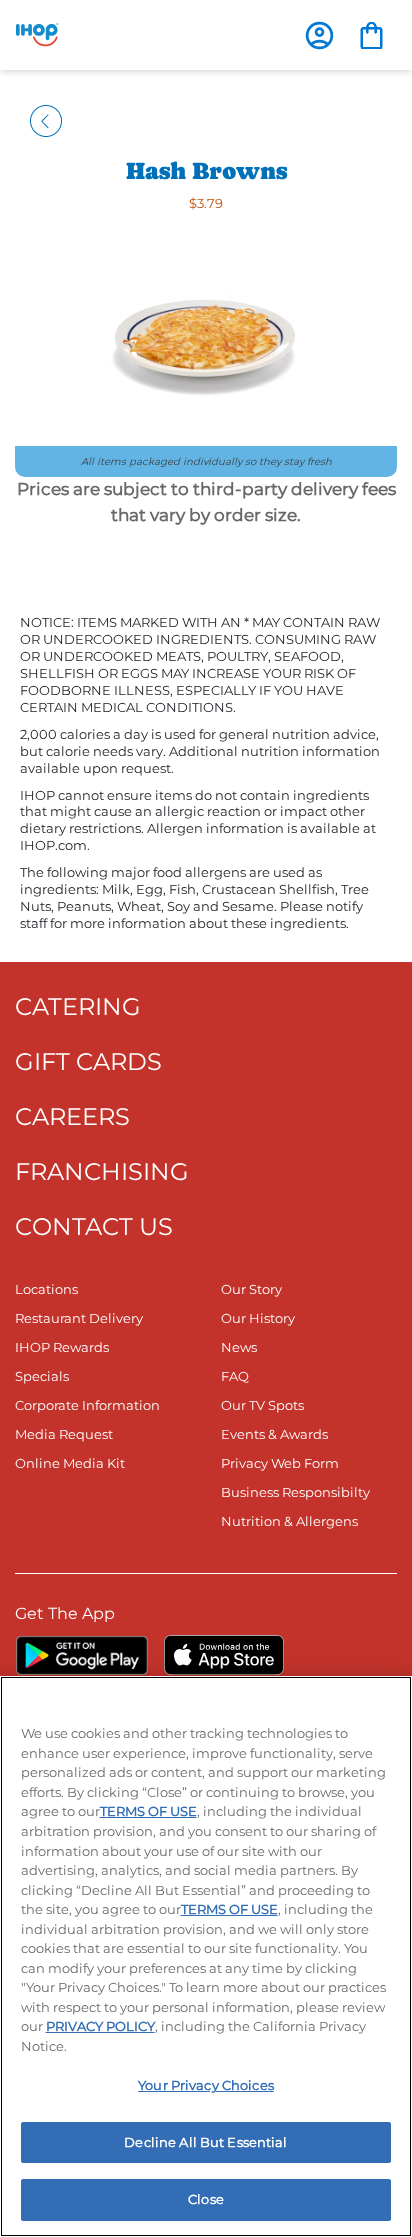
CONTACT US (94, 1226)
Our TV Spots (262, 1405)
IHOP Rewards (62, 1347)
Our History (258, 1318)
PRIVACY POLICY (100, 2026)
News (239, 1347)
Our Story (251, 1289)
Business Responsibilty (295, 1492)
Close (206, 2199)
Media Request (64, 1434)
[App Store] (224, 1655)
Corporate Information (87, 1405)
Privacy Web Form (280, 1463)
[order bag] (371, 34)
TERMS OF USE (148, 1811)
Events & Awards (274, 1434)
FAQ (235, 1376)
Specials (42, 1376)
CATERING (78, 1006)
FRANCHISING (102, 1171)
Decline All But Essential (205, 2142)
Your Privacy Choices (206, 2085)
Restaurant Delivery (79, 1318)
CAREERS (72, 1116)
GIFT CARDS (88, 1061)
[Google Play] (81, 1655)
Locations (46, 1289)
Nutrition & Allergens (289, 1521)
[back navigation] (46, 119)
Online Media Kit (70, 1463)
